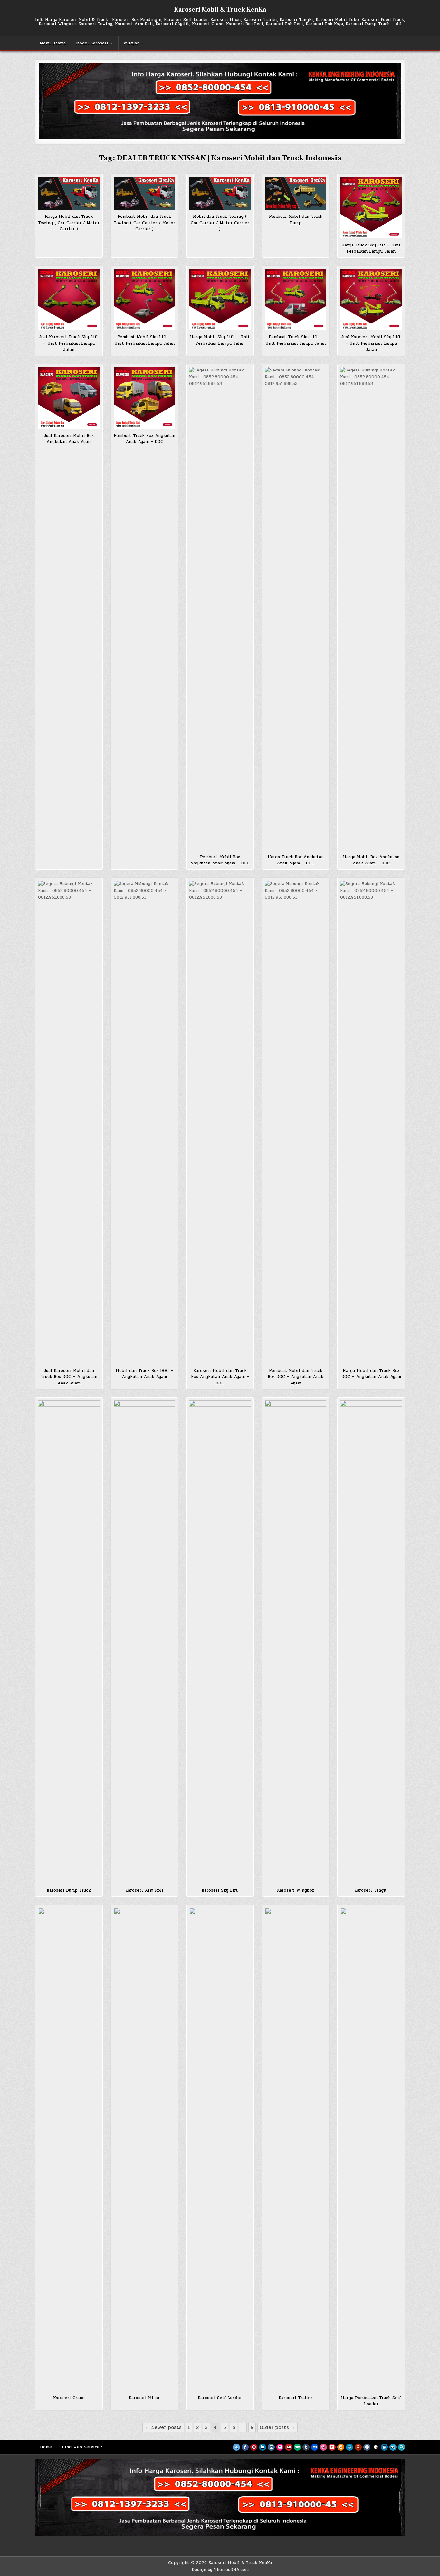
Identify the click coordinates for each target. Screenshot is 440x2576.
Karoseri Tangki (371, 1890)
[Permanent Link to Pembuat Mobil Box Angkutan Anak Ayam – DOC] (220, 609)
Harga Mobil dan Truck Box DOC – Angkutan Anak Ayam (371, 1374)
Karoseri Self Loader (220, 2398)
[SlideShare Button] (384, 2447)
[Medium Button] (297, 2447)
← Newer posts (163, 2427)
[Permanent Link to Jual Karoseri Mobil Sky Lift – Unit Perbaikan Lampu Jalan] (371, 300)
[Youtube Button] (289, 2447)
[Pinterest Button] (254, 2447)
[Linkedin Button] (263, 2447)
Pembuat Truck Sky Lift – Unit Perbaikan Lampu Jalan (296, 340)
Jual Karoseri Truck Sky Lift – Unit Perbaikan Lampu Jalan (69, 343)
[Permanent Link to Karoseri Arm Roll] (145, 1642)
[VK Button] (367, 2447)
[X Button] (236, 2447)
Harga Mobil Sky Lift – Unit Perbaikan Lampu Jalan (220, 340)
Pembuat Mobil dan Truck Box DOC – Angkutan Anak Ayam (296, 1377)
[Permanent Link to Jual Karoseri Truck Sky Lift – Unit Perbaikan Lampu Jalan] (69, 300)
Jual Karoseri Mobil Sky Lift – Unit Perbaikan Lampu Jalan (371, 343)
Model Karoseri (92, 43)
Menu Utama (53, 43)
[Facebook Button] (245, 2447)
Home (46, 2447)
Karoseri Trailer (296, 2398)
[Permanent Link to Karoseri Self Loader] (220, 2149)
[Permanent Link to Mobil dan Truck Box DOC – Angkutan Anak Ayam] (145, 1122)
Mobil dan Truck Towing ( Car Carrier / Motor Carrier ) (220, 223)
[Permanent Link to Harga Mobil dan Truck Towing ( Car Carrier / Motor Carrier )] (69, 193)
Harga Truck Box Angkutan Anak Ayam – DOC (296, 860)
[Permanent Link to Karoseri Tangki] (371, 1642)
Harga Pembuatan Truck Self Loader (371, 2401)
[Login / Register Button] (393, 2447)
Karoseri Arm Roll (144, 1890)
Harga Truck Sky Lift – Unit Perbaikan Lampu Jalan (371, 248)
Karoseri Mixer (144, 2398)
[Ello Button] (376, 2447)
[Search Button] (402, 2447)
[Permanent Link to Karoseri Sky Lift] (220, 1642)
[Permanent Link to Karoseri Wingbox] (296, 1642)
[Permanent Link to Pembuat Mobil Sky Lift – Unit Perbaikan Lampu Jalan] (145, 300)
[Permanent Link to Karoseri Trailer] (296, 2149)
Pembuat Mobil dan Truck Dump (296, 220)
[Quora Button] (358, 2447)
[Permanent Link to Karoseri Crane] (69, 2149)
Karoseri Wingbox (296, 1890)
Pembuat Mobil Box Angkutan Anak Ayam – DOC (220, 860)
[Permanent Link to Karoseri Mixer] (145, 2149)
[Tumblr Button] (306, 2447)
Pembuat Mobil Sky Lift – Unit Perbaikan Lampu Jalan (144, 340)
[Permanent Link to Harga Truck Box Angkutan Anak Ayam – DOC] (296, 609)
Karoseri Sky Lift (220, 1890)
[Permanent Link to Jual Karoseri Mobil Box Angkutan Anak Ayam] (69, 398)
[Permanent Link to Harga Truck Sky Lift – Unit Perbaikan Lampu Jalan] (371, 207)
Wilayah (131, 43)
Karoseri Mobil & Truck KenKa (220, 10)
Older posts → (277, 2427)
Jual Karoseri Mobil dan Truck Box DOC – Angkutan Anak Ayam (69, 1377)
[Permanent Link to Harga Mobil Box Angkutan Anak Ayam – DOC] (371, 609)
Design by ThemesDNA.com (220, 2570)
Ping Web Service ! (82, 2447)
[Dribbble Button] (323, 2447)
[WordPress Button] (349, 2447)
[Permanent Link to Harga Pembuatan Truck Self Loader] (371, 2149)
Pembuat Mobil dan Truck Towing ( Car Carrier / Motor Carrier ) (144, 223)
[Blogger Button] (341, 2447)
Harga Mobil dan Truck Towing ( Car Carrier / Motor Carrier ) (69, 223)
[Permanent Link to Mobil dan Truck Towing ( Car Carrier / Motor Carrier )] (220, 193)
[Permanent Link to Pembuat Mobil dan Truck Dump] (296, 193)
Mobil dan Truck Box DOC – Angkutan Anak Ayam (144, 1374)
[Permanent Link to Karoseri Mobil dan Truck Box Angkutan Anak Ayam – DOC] (220, 1122)
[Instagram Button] (271, 2447)
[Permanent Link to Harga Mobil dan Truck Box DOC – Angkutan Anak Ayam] (371, 1122)
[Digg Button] (315, 2447)
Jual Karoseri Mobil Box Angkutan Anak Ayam (69, 439)
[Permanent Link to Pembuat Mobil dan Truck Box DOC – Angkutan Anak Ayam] (296, 1122)
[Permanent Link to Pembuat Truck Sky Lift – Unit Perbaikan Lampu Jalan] (296, 300)
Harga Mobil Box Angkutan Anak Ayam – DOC (371, 860)
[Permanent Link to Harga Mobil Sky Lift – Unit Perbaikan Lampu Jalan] (220, 300)
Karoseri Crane (69, 2398)
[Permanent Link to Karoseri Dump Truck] (69, 1642)
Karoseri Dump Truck (69, 1890)
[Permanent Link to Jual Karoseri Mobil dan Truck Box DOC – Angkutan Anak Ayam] (69, 1122)
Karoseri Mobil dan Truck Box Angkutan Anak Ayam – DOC (220, 1377)
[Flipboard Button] (332, 2447)
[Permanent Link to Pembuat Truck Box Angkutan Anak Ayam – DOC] (145, 398)
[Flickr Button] (280, 2447)
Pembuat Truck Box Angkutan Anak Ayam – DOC (144, 439)
